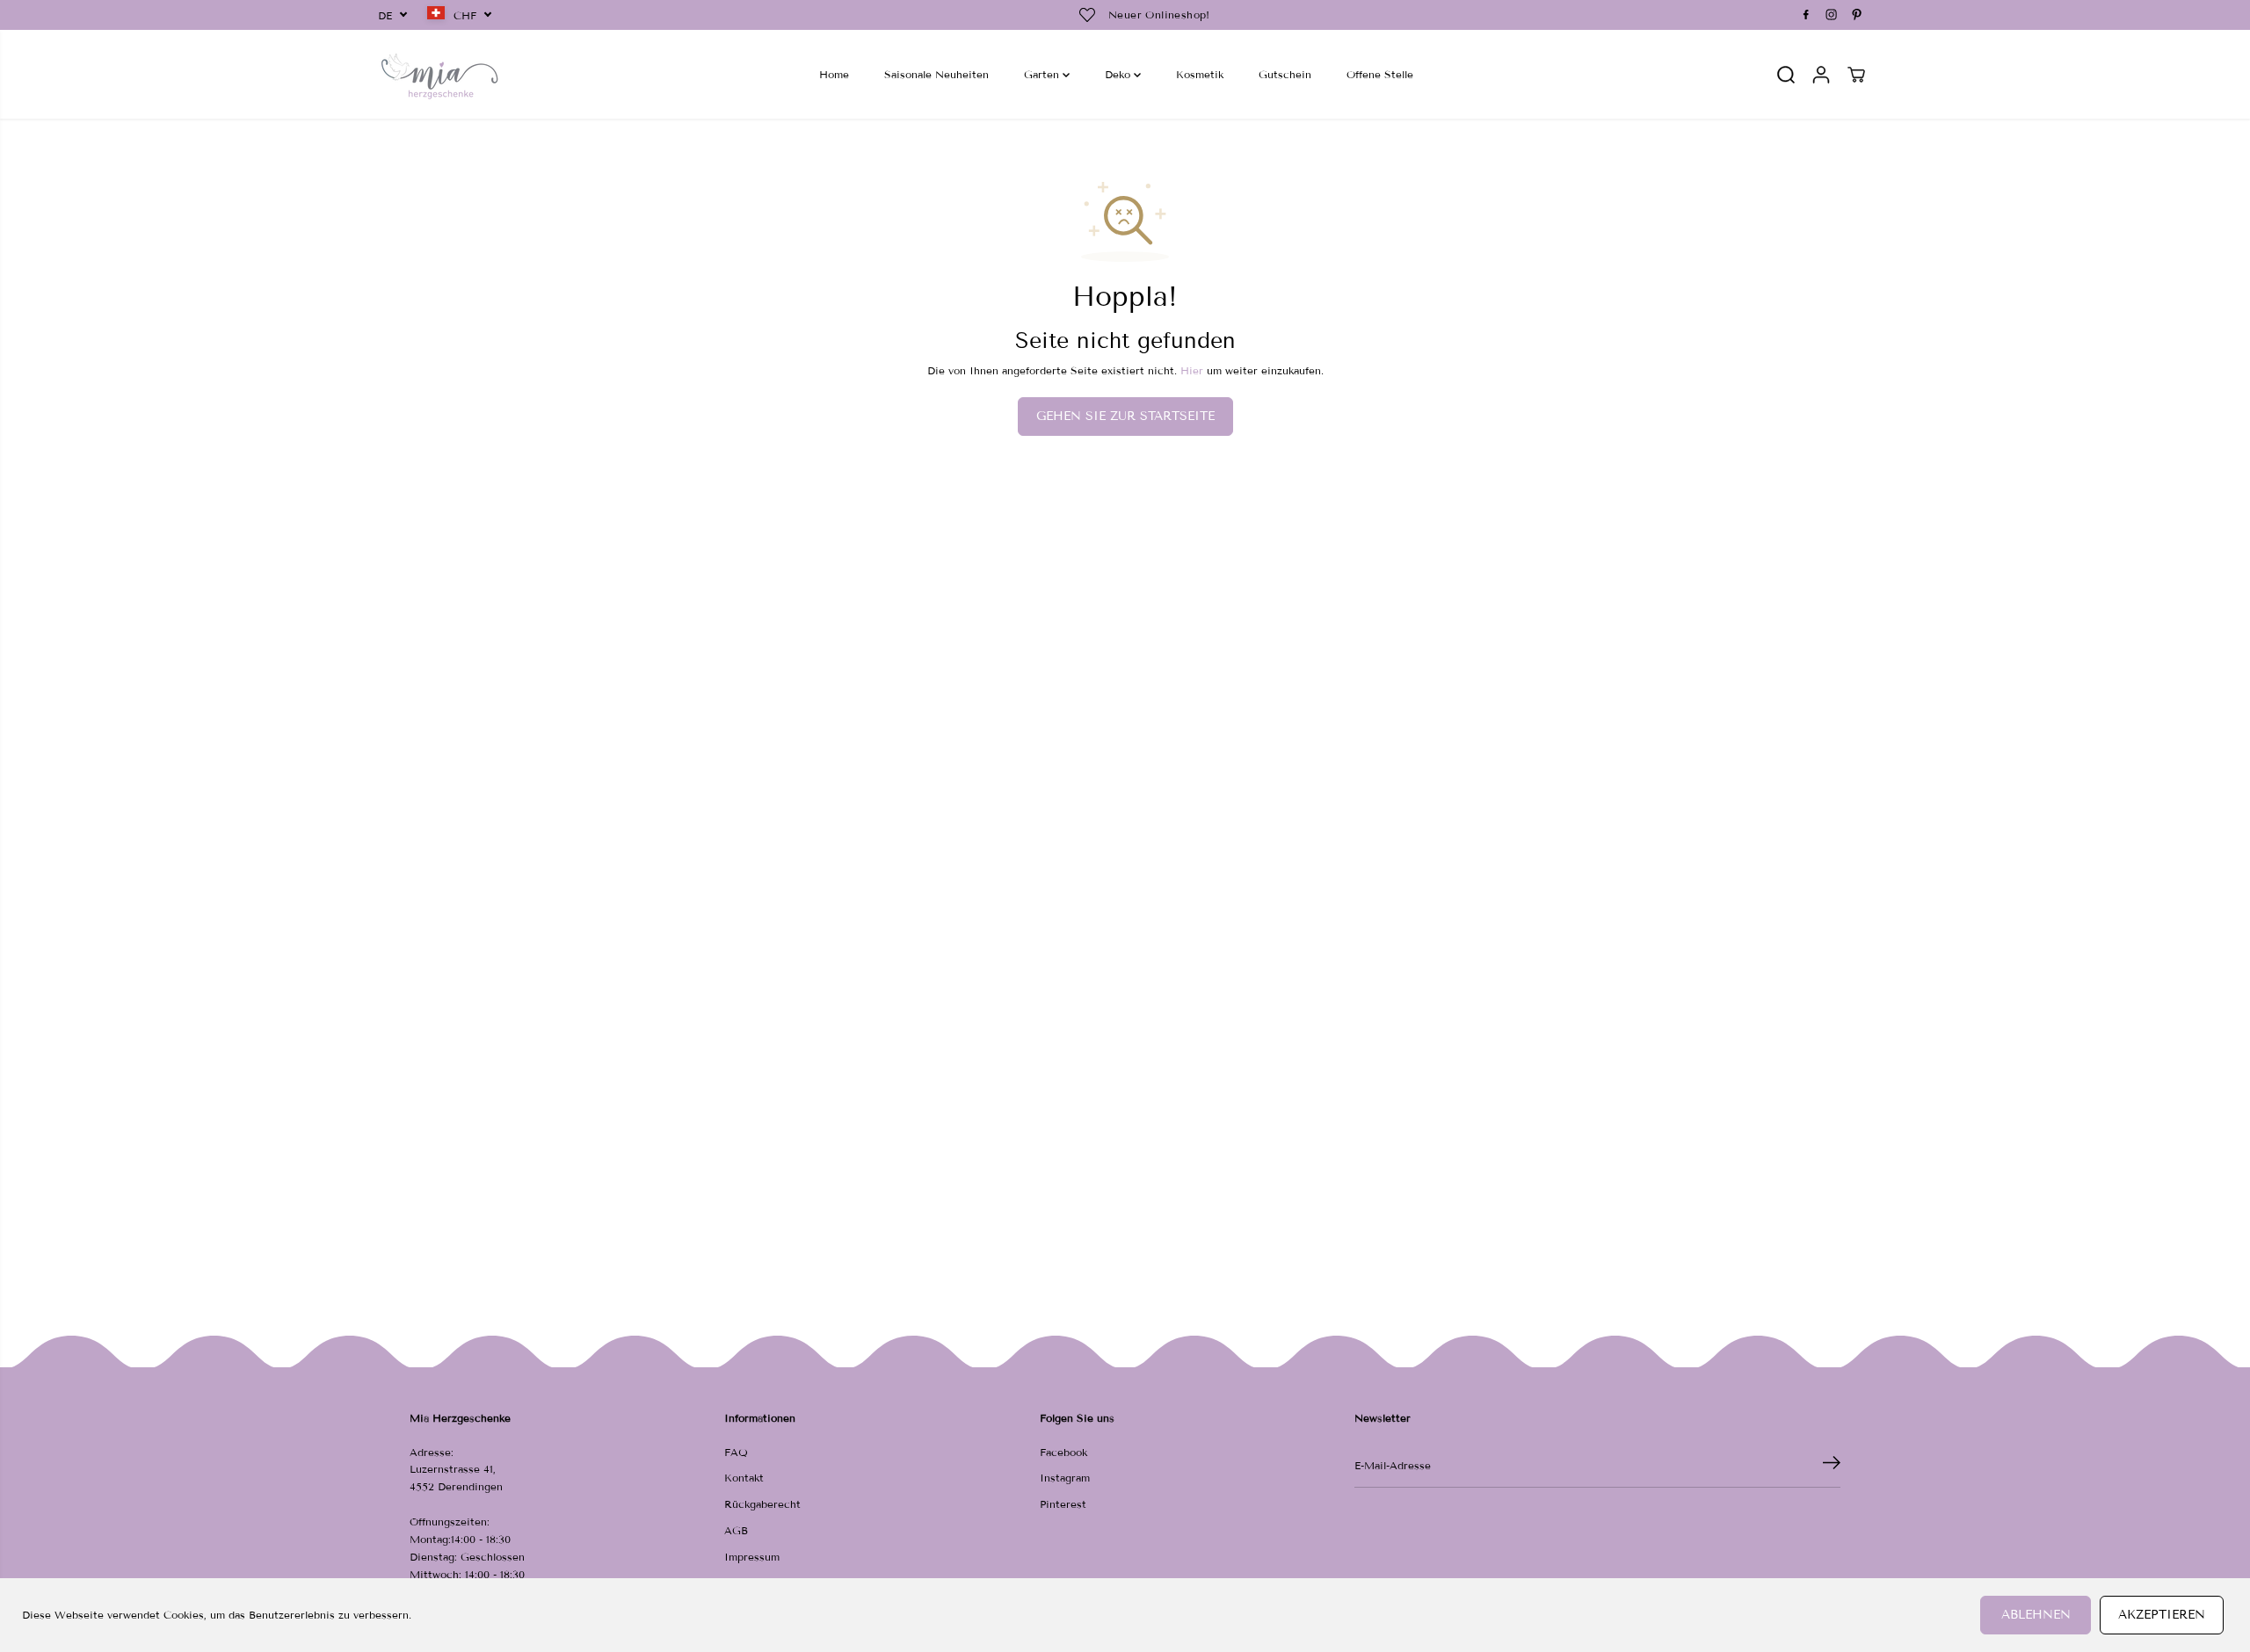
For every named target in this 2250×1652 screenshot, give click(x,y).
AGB (736, 1530)
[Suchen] (1786, 75)
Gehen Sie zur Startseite (1125, 416)
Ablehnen (2036, 1615)
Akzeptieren (2162, 1615)
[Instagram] (1832, 15)
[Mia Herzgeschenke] (439, 74)
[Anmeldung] (1821, 75)
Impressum (752, 1557)
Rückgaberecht (762, 1504)
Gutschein (1285, 74)
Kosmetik (1200, 74)
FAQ (736, 1452)
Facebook (1063, 1452)
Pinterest (1063, 1504)
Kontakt (744, 1478)
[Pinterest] (1857, 15)
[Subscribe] (1832, 1466)
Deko (1119, 74)
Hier (1192, 370)
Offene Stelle (1380, 74)
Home (834, 74)
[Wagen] (1856, 75)
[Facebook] (1806, 15)
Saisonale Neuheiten (936, 74)
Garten (1043, 74)
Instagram (1065, 1478)
